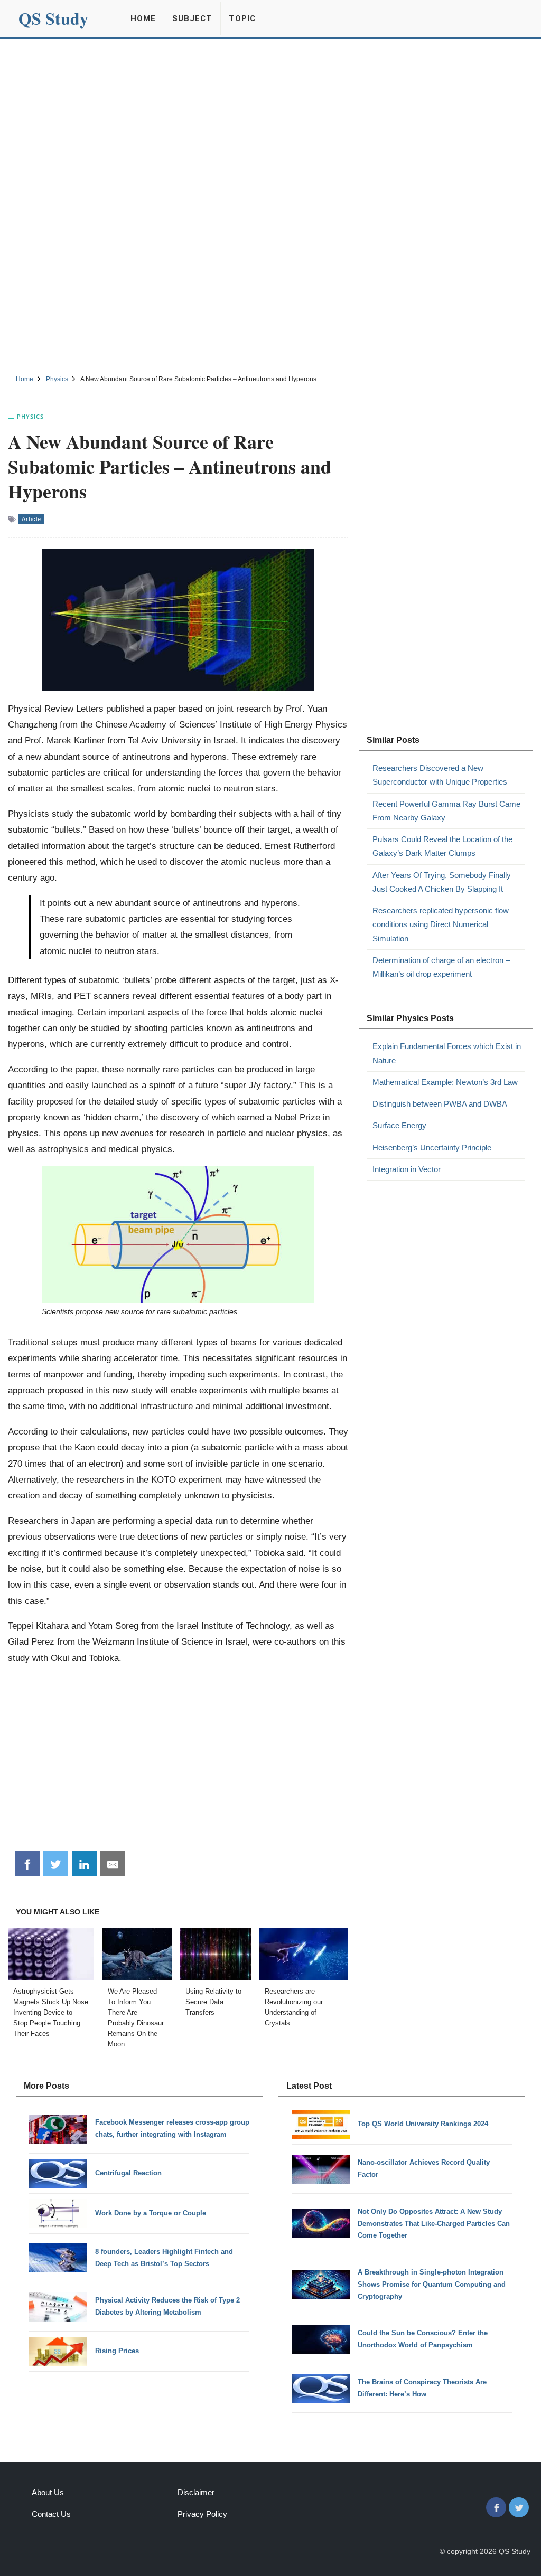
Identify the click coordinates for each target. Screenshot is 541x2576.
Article (31, 519)
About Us (48, 2492)
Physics (30, 416)
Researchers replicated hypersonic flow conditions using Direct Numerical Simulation (441, 924)
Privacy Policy (202, 2514)
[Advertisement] (270, 118)
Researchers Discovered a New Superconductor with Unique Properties (440, 775)
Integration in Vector (407, 1169)
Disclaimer (196, 2492)
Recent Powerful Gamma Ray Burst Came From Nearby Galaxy (446, 811)
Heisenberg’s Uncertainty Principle (432, 1148)
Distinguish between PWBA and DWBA (440, 1104)
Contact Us (51, 2514)
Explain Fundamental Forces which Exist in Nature (447, 1053)
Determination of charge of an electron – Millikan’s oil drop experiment (441, 967)
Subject (192, 18)
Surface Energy (399, 1125)
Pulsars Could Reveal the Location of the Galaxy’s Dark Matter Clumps (442, 846)
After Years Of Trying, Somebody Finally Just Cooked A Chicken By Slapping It (442, 882)
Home (143, 18)
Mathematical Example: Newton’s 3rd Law (445, 1082)
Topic (242, 18)
